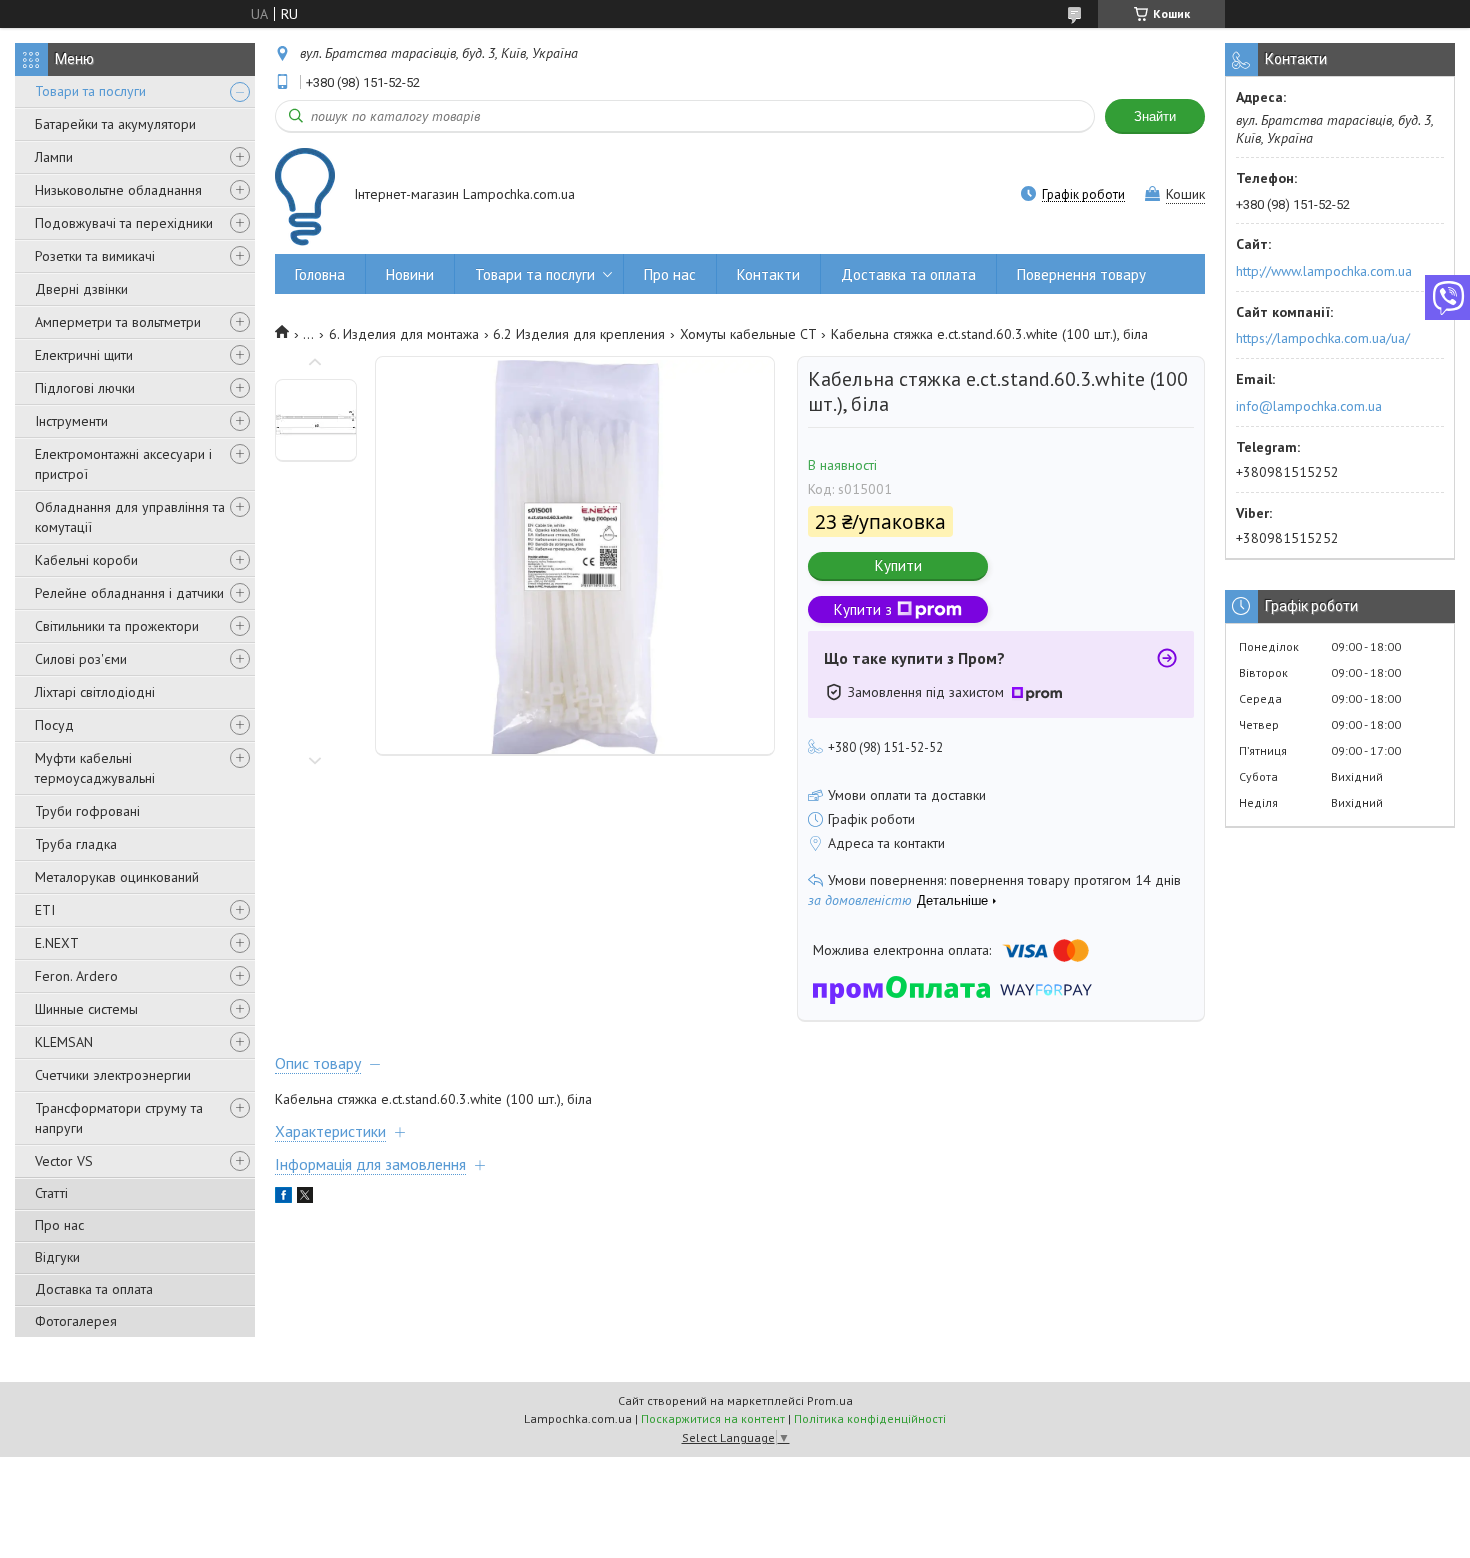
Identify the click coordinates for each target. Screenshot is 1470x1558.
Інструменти (71, 421)
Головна (320, 274)
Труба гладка (76, 844)
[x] (305, 1198)
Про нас (59, 1225)
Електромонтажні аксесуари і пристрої (123, 464)
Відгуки (57, 1257)
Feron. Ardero (76, 976)
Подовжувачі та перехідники (124, 223)
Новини (410, 274)
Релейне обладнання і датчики (129, 593)
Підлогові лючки (85, 388)
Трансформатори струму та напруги (119, 1118)
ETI (45, 910)
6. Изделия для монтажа (404, 334)
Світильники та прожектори (117, 626)
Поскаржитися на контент (713, 1418)
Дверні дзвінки (81, 289)
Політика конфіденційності (870, 1418)
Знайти (1155, 116)
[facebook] (283, 1198)
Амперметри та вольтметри (118, 322)
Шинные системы (86, 1009)
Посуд (54, 725)
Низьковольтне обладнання (118, 190)
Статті (51, 1193)
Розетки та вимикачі (95, 256)
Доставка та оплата (94, 1289)
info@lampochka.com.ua (1309, 406)
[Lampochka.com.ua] (305, 196)
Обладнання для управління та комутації (130, 517)
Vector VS (64, 1161)
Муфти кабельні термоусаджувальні (95, 768)
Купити (898, 565)
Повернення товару (1081, 274)
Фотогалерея (76, 1321)
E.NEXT (57, 943)
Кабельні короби (86, 560)
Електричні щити (84, 355)
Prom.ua (830, 1400)
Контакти (768, 274)
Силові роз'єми (81, 659)
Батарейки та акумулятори (115, 124)
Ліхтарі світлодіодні (95, 692)
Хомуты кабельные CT (748, 334)
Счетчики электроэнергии (113, 1075)
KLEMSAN (64, 1042)
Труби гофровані (87, 811)
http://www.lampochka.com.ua (1324, 271)
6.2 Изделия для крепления (579, 334)
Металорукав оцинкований (117, 877)
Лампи (54, 157)
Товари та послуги (90, 91)
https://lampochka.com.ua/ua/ (1323, 338)
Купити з (863, 609)
